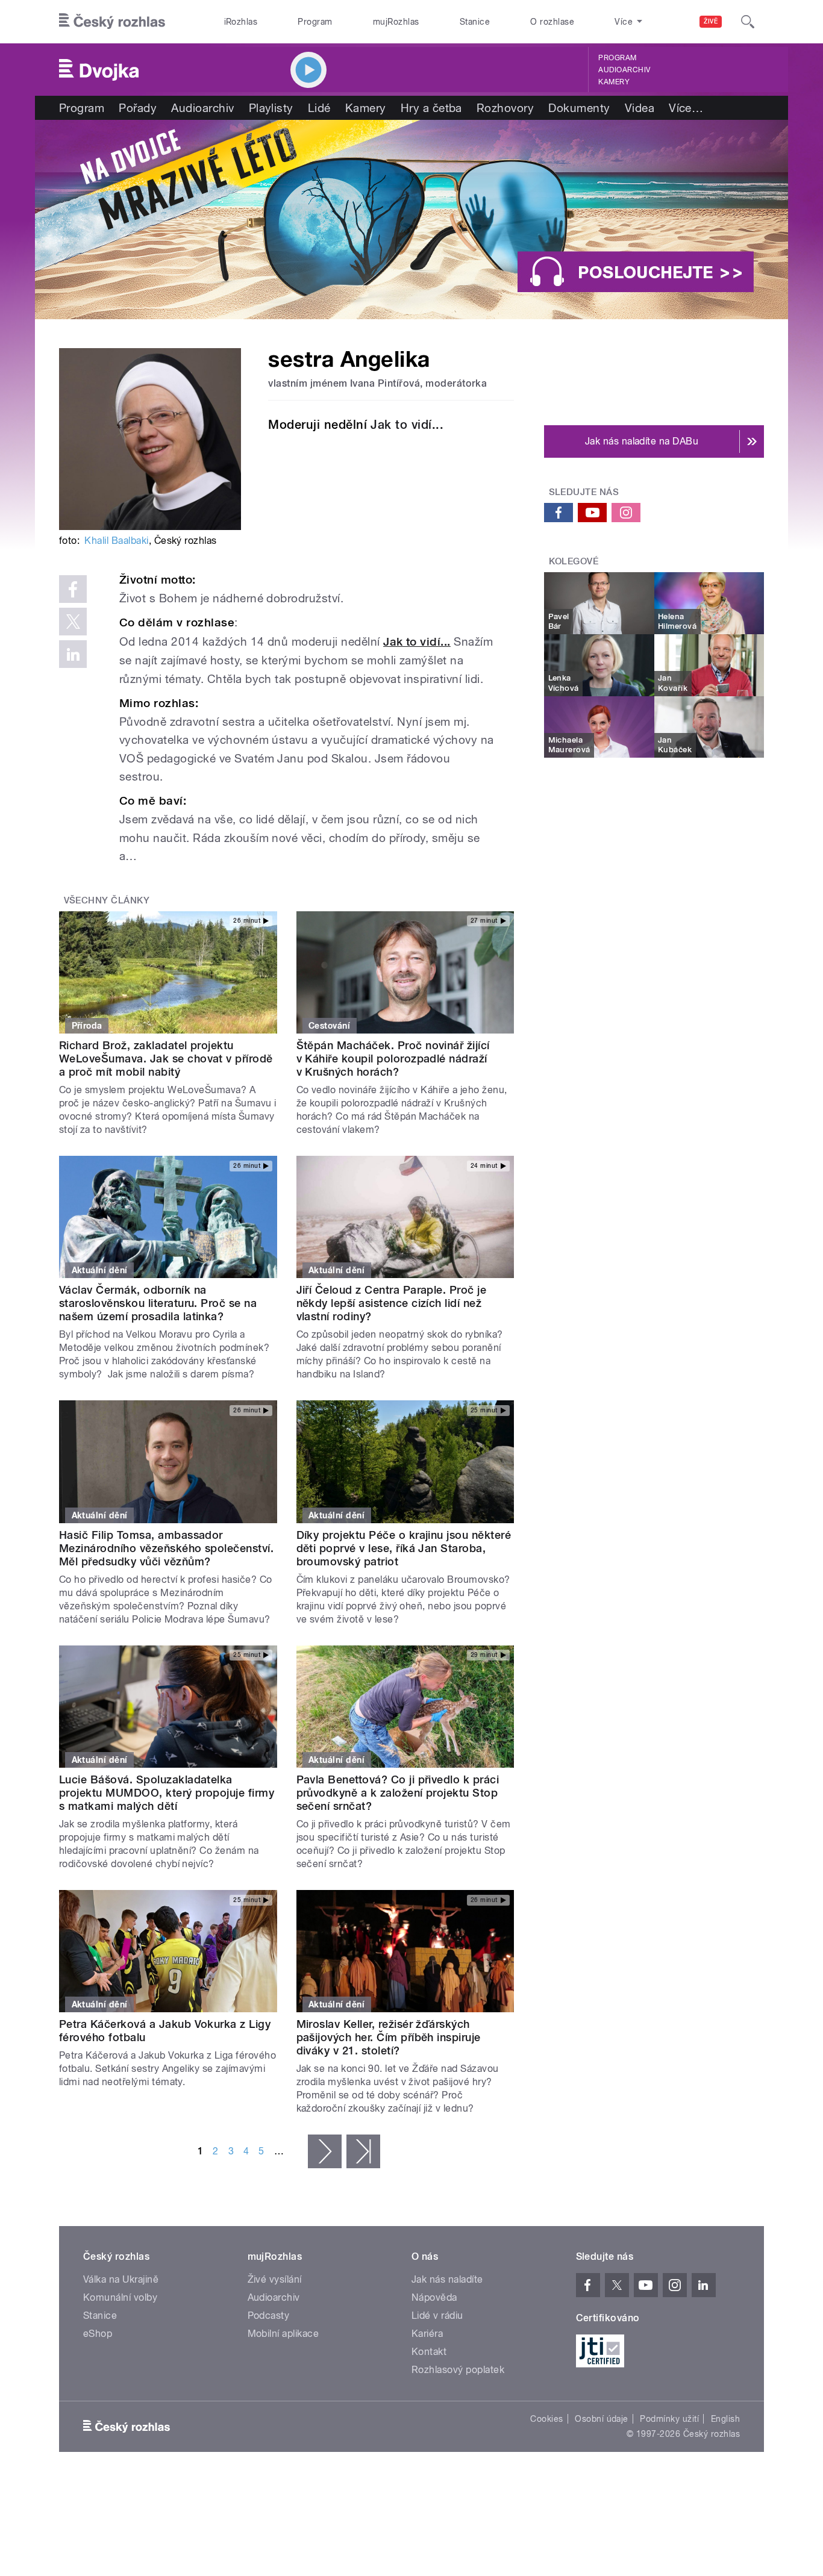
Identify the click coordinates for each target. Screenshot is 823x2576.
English (725, 2419)
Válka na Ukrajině (121, 2279)
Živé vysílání (275, 2279)
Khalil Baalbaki (116, 541)
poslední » (363, 2151)
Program (315, 22)
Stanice (475, 22)
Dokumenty (579, 108)
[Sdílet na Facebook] (73, 589)
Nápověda (434, 2297)
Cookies (546, 2419)
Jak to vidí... (407, 425)
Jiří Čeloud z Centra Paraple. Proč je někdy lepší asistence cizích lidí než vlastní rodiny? (392, 1303)
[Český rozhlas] (112, 22)
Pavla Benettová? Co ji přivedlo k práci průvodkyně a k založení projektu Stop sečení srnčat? (398, 1793)
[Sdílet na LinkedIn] (73, 654)
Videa (640, 108)
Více (686, 108)
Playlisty (271, 108)
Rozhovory (505, 108)
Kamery (614, 82)
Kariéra (427, 2334)
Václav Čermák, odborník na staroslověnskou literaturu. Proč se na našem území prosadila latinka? (158, 1303)
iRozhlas (241, 22)
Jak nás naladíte (447, 2279)
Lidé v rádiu (437, 2316)
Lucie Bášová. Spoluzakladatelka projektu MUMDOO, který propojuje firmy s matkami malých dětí (167, 1793)
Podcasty (269, 2316)
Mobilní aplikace (283, 2334)
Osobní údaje (602, 2419)
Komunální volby (120, 2297)
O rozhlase (552, 22)
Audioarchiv (624, 70)
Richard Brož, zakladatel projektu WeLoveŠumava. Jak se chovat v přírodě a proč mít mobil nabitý (166, 1059)
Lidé (319, 108)
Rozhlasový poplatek (458, 2370)
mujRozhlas (396, 22)
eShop (98, 2334)
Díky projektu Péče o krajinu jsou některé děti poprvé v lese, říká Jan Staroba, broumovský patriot (404, 1548)
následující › (325, 2151)
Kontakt (429, 2352)
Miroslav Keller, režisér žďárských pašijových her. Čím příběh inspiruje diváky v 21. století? (389, 2037)
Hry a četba (431, 108)
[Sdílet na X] (73, 622)
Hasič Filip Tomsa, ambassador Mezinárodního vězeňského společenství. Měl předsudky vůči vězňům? (166, 1548)
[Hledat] (748, 22)
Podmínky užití (669, 2419)
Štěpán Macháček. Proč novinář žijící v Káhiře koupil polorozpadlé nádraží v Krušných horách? (393, 1059)
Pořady (138, 108)
